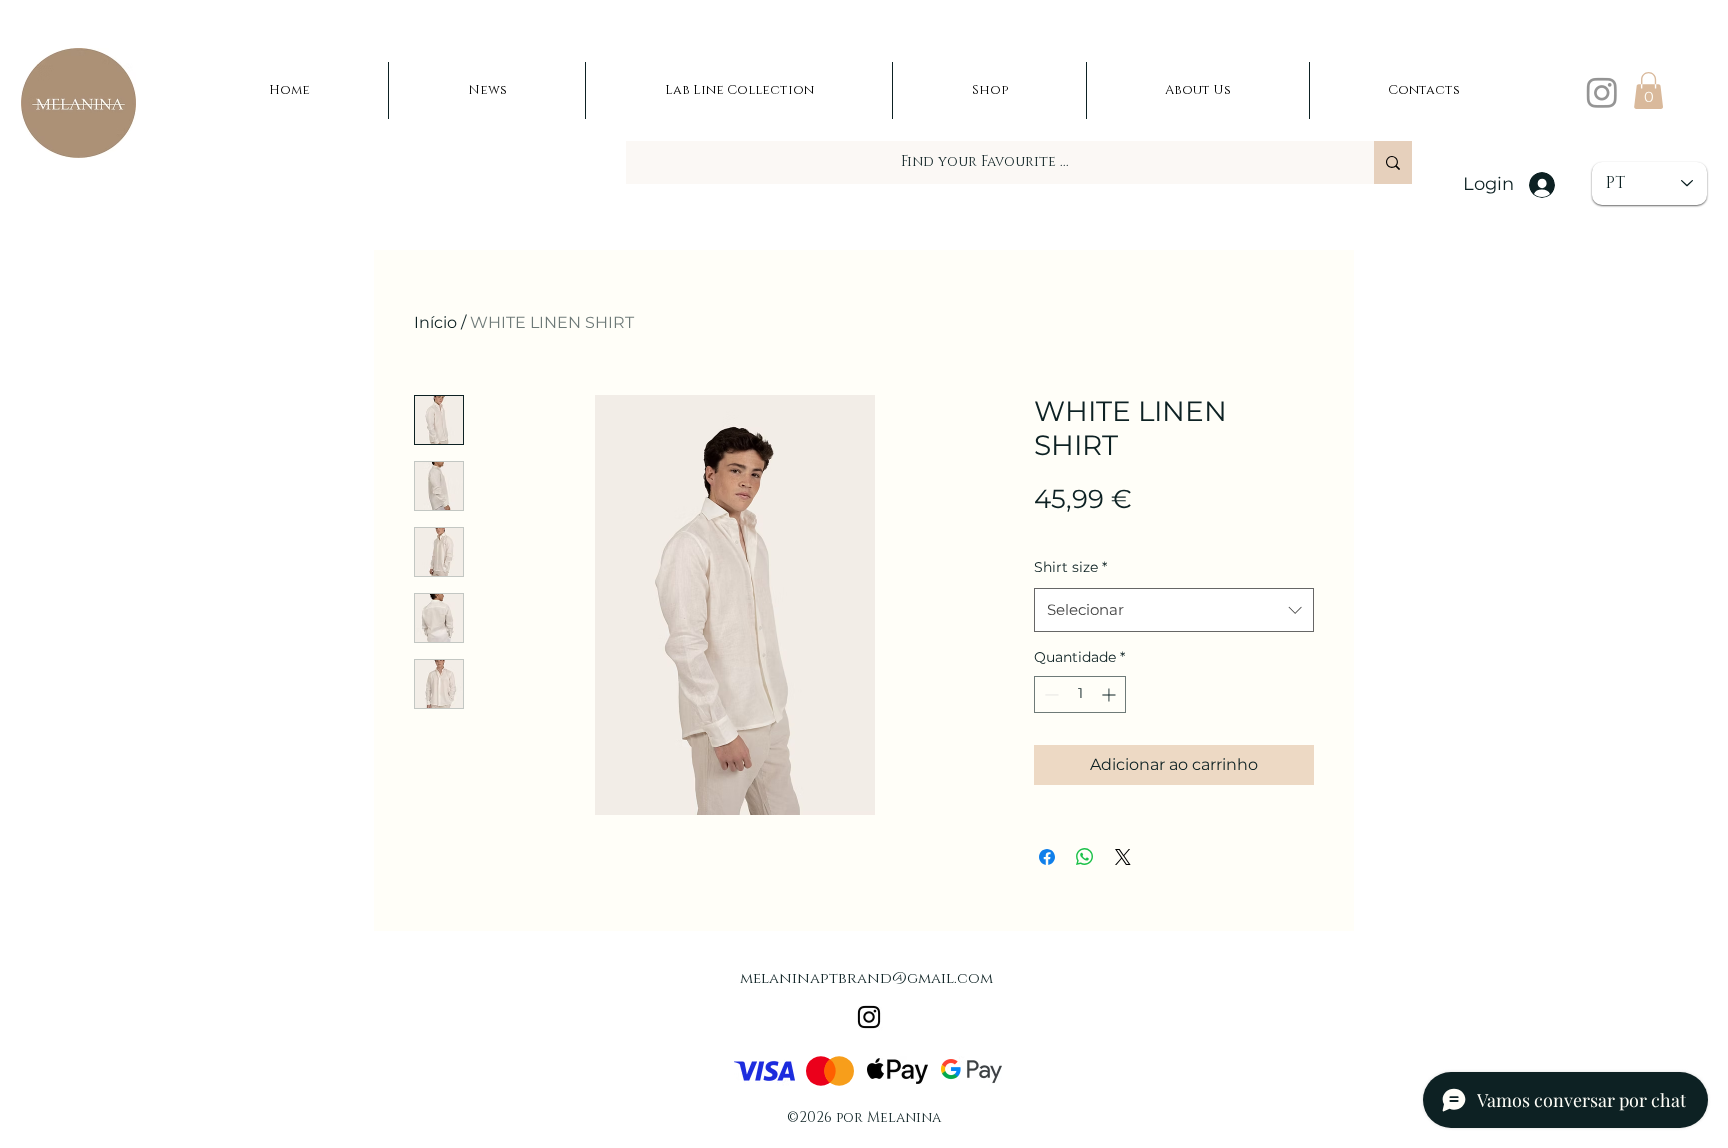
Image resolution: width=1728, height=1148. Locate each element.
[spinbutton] (1080, 694)
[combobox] (1174, 610)
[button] (1648, 90)
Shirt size (1070, 567)
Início (435, 322)
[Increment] (1110, 694)
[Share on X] (1123, 857)
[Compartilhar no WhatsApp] (1085, 857)
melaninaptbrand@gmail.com (866, 978)
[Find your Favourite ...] (1393, 162)
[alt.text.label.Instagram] (1602, 92)
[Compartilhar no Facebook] (1047, 857)
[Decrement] (1049, 694)
